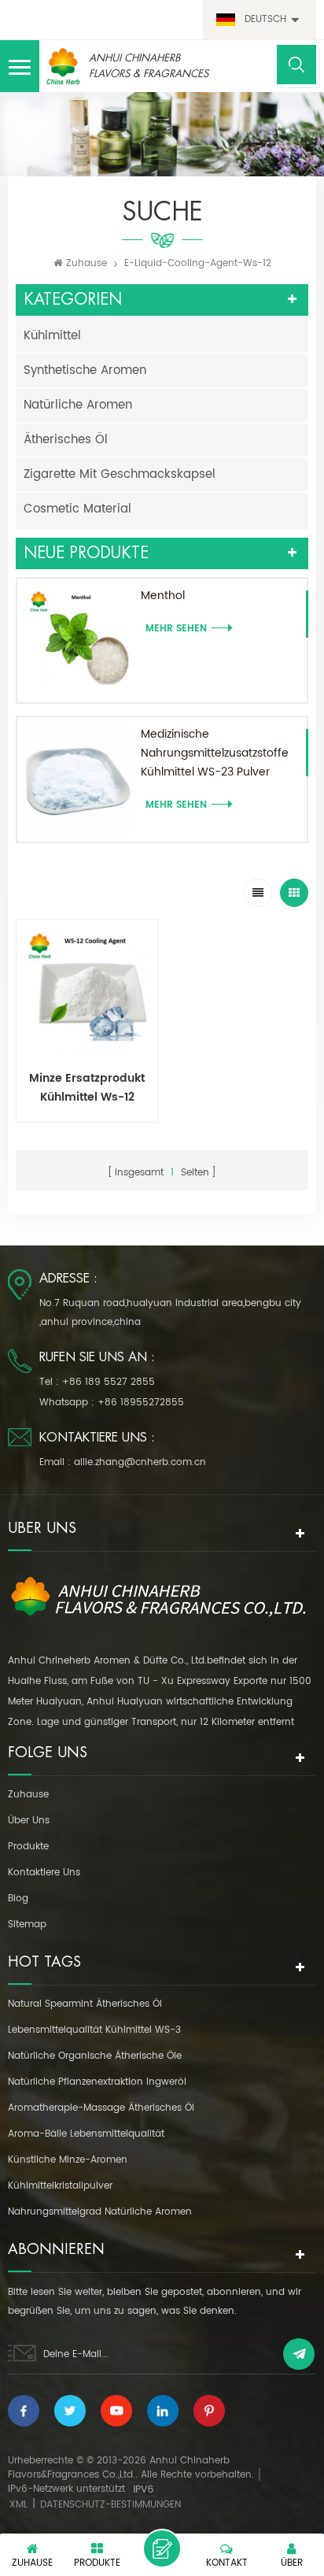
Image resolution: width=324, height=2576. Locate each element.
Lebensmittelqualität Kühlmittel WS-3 (94, 2030)
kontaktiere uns (44, 1873)
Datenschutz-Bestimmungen (110, 2505)
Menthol (163, 596)
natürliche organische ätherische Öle (95, 2056)
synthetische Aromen (85, 370)
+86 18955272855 (141, 1403)
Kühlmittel (52, 336)
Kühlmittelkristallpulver (60, 2186)
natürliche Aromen (78, 405)
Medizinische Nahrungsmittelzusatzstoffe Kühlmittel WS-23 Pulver (215, 753)
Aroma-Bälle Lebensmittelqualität (86, 2134)
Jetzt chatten (162, 2548)
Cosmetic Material (77, 509)
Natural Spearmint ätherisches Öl (85, 2004)
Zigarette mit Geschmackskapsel (120, 474)
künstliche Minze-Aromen (68, 2160)
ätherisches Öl (66, 440)
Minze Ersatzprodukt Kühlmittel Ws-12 (87, 1088)
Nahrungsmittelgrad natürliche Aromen (100, 2212)
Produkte (28, 1847)
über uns (29, 1821)
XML (18, 2505)
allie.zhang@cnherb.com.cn (140, 1462)
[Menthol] (79, 640)
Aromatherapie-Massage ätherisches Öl (101, 2108)
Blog (18, 1899)
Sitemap (27, 1925)
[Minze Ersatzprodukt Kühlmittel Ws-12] (87, 990)
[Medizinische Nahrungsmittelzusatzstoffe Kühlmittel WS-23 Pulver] (79, 779)
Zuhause (87, 263)
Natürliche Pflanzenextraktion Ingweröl (97, 2082)
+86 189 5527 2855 (109, 1382)
